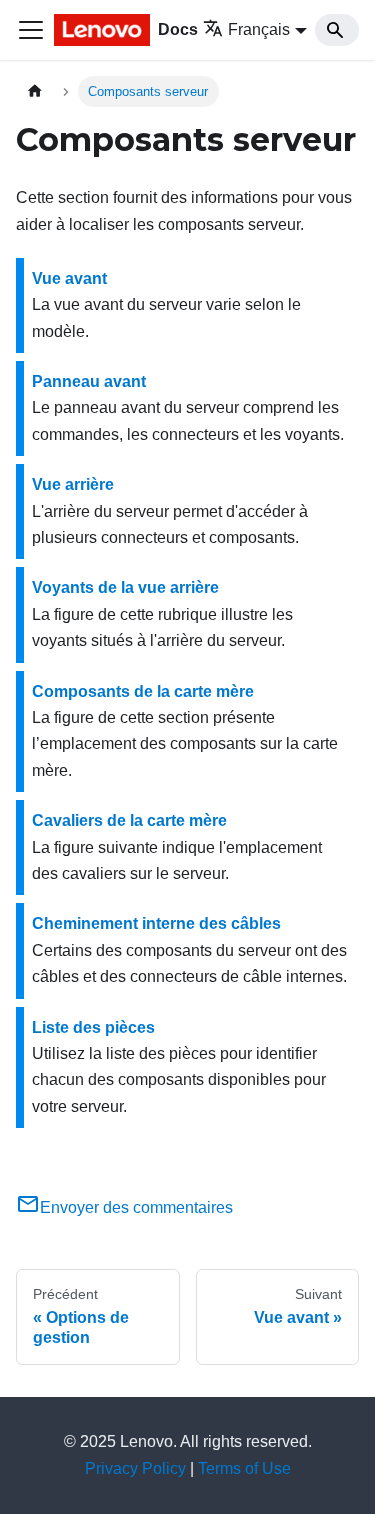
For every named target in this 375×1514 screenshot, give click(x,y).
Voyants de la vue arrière (125, 587)
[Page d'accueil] (35, 91)
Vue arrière (73, 484)
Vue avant (69, 278)
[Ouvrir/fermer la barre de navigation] (31, 30)
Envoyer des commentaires (136, 1207)
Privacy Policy (135, 1468)
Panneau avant (89, 381)
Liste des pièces (93, 1027)
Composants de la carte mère (143, 691)
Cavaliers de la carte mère (129, 820)
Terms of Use (244, 1468)
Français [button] (259, 29)
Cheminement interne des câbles (156, 923)
